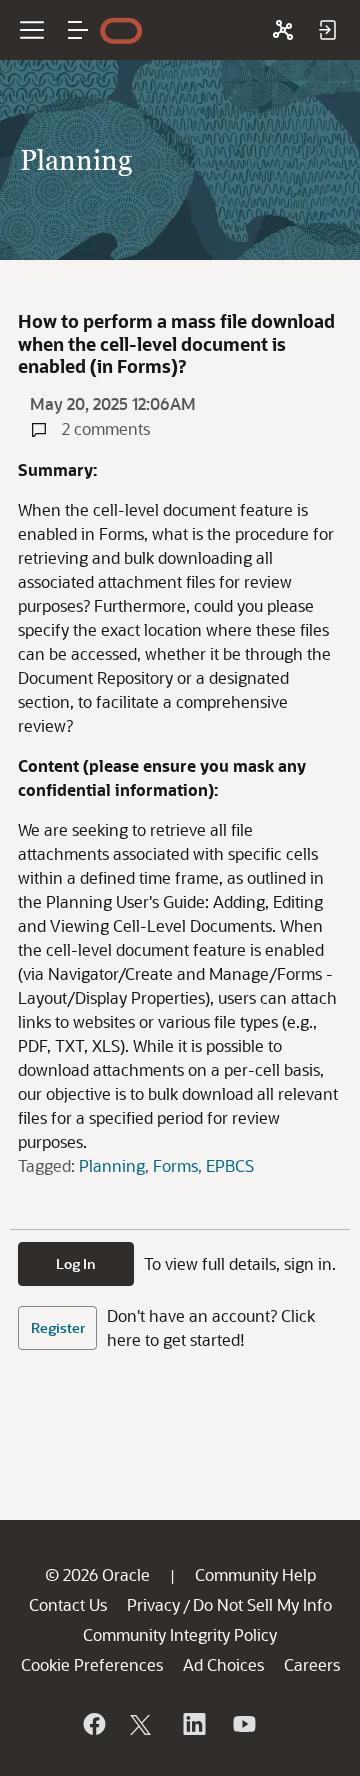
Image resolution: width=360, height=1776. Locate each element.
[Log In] (327, 30)
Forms (175, 1165)
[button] (78, 30)
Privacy (153, 1604)
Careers (312, 1664)
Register (58, 1327)
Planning (112, 1165)
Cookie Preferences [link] (92, 1664)
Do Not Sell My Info (262, 1604)
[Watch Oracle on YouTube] (243, 1724)
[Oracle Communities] (283, 30)
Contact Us (68, 1604)
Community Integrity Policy (180, 1634)
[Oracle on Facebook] (93, 1724)
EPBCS (230, 1165)
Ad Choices (223, 1664)
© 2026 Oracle (97, 1574)
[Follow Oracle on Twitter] (143, 1724)
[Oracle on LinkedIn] (193, 1724)
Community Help (255, 1574)
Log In (76, 1263)
